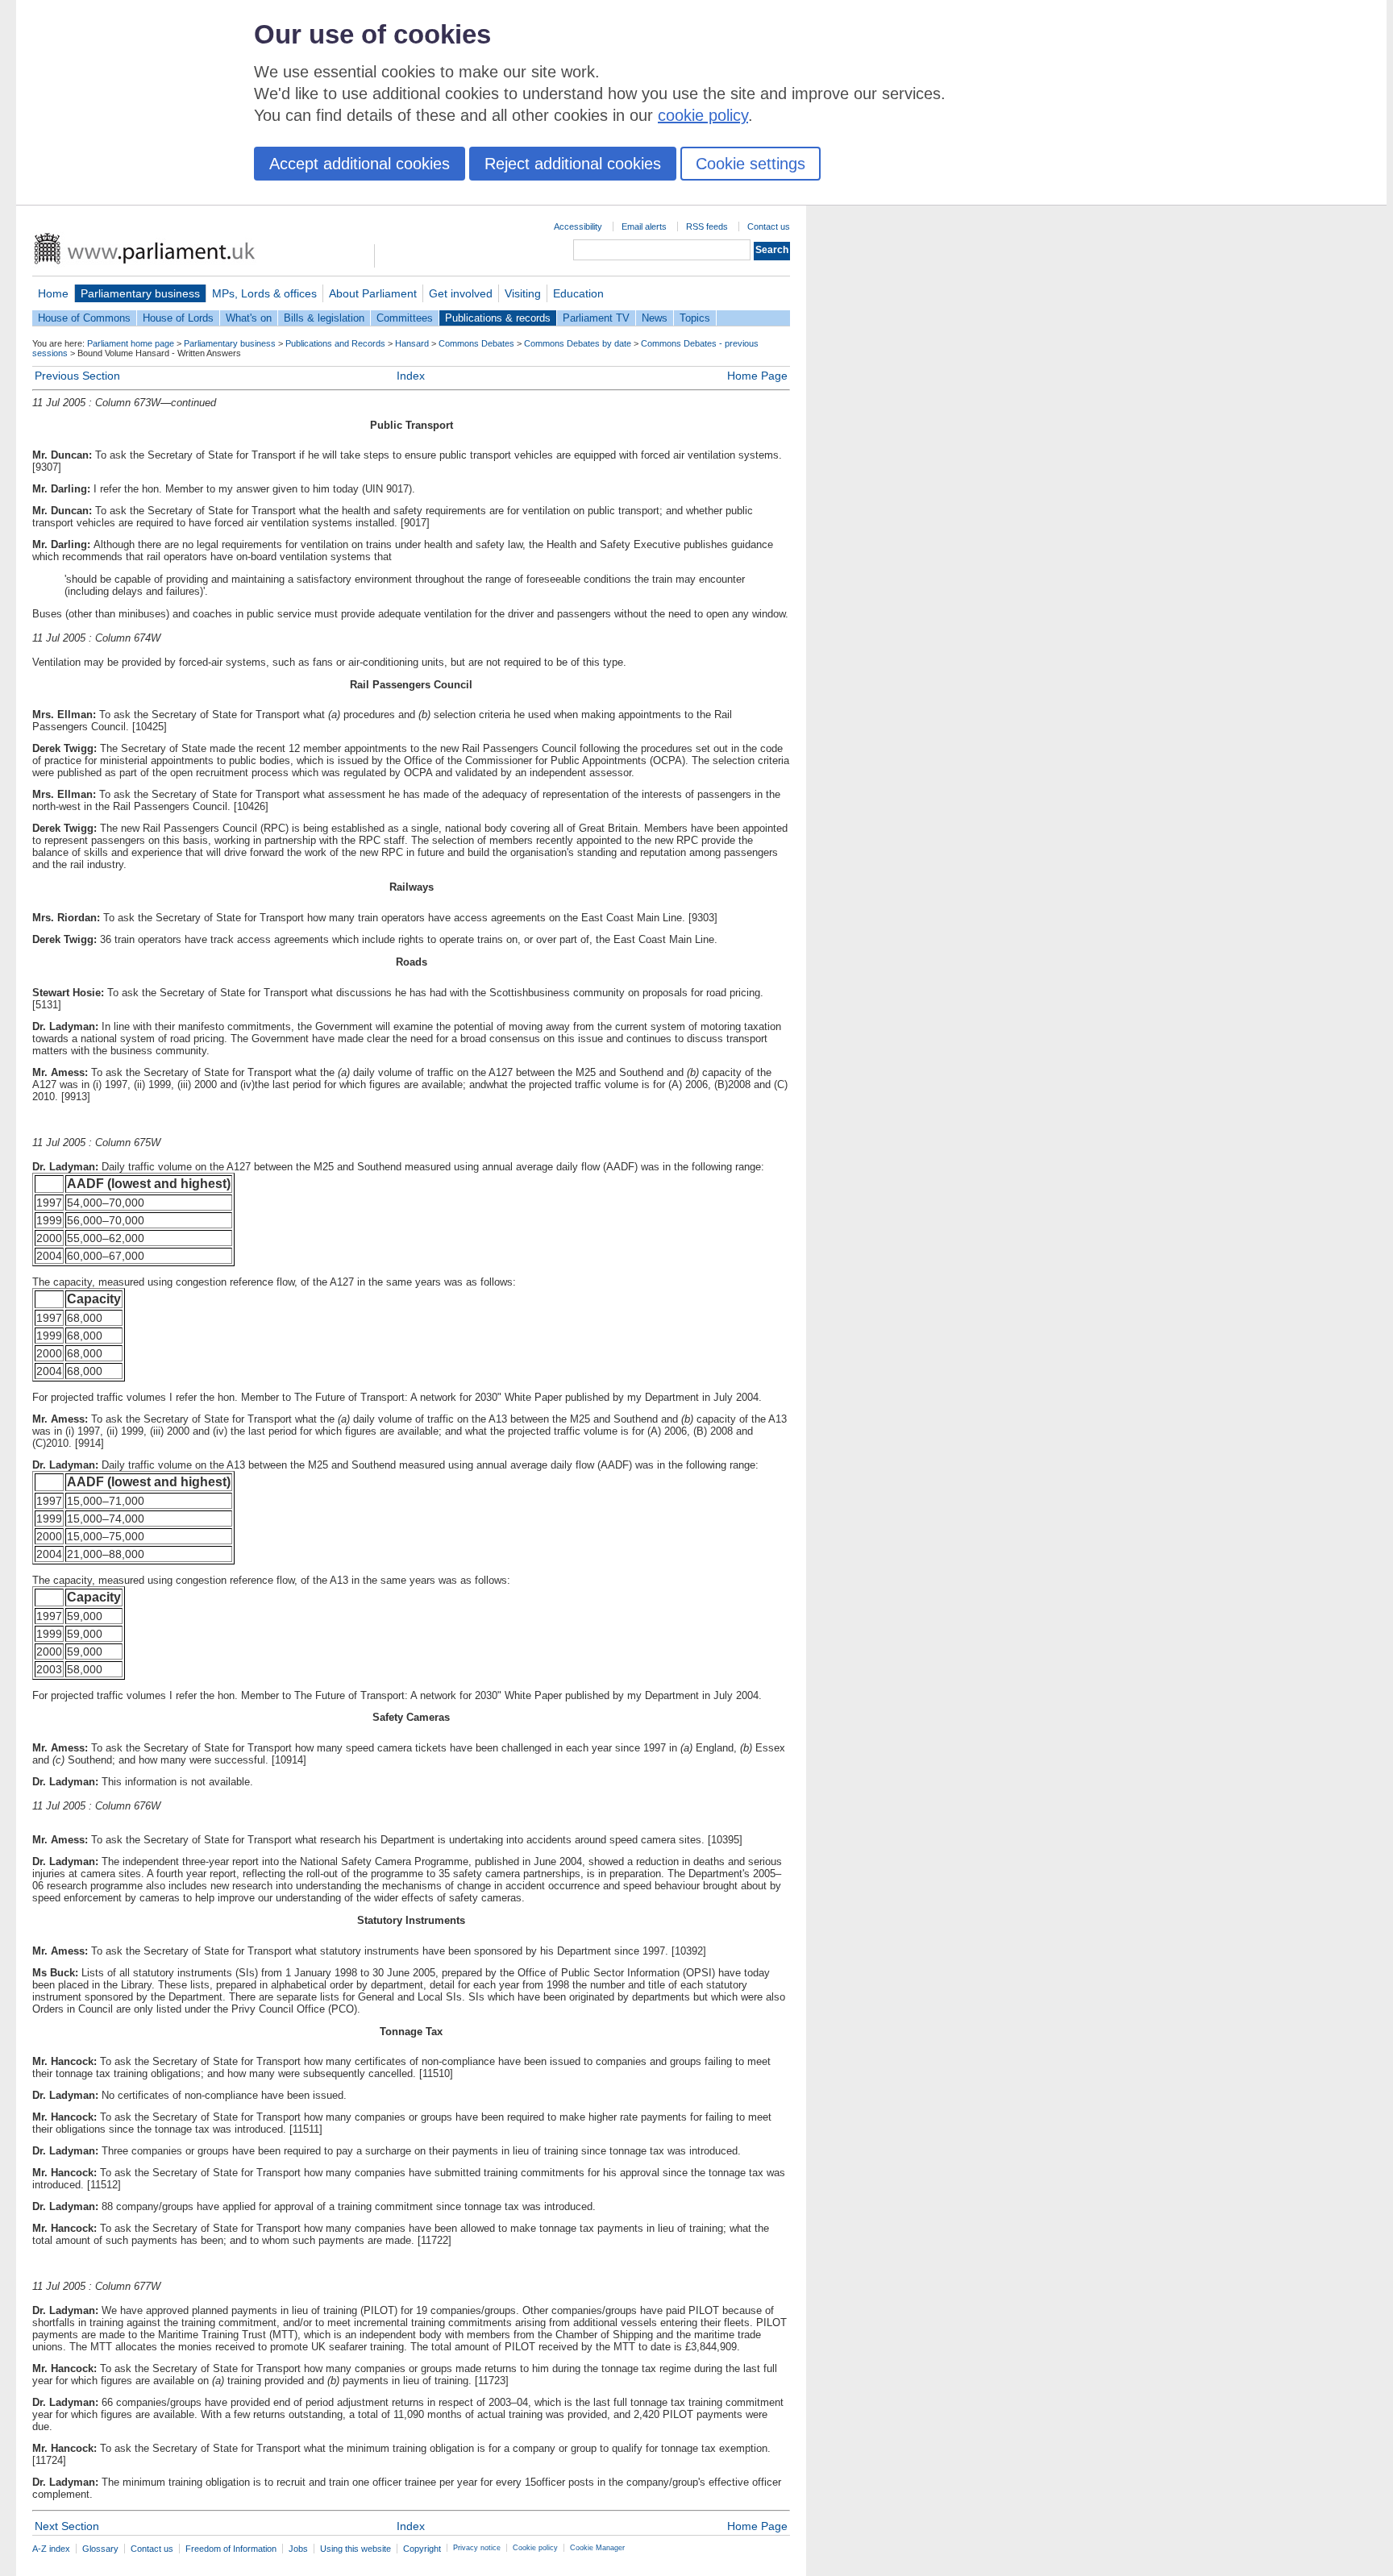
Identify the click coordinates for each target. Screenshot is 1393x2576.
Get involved (461, 293)
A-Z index (51, 2549)
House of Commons (84, 318)
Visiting (523, 293)
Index (411, 376)
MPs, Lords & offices (264, 293)
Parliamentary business (140, 293)
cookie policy (703, 115)
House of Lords (178, 318)
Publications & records (498, 318)
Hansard (412, 343)
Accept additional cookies (360, 164)
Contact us (769, 226)
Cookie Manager (597, 2548)
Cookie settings (751, 164)
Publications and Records (335, 343)
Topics (695, 318)
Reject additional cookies (573, 164)
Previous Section (77, 376)
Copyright (422, 2549)
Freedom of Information (231, 2549)
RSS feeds (707, 226)
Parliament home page (131, 343)
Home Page (757, 376)
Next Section (67, 2526)
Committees (405, 318)
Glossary (100, 2549)
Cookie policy (535, 2548)
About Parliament (373, 293)
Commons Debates (476, 343)
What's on (249, 318)
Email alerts (644, 226)
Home (53, 293)
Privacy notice (477, 2548)
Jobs (298, 2549)
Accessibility (578, 226)
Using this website (356, 2549)
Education (578, 293)
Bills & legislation (324, 318)
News (655, 318)
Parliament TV (596, 318)
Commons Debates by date (578, 343)
